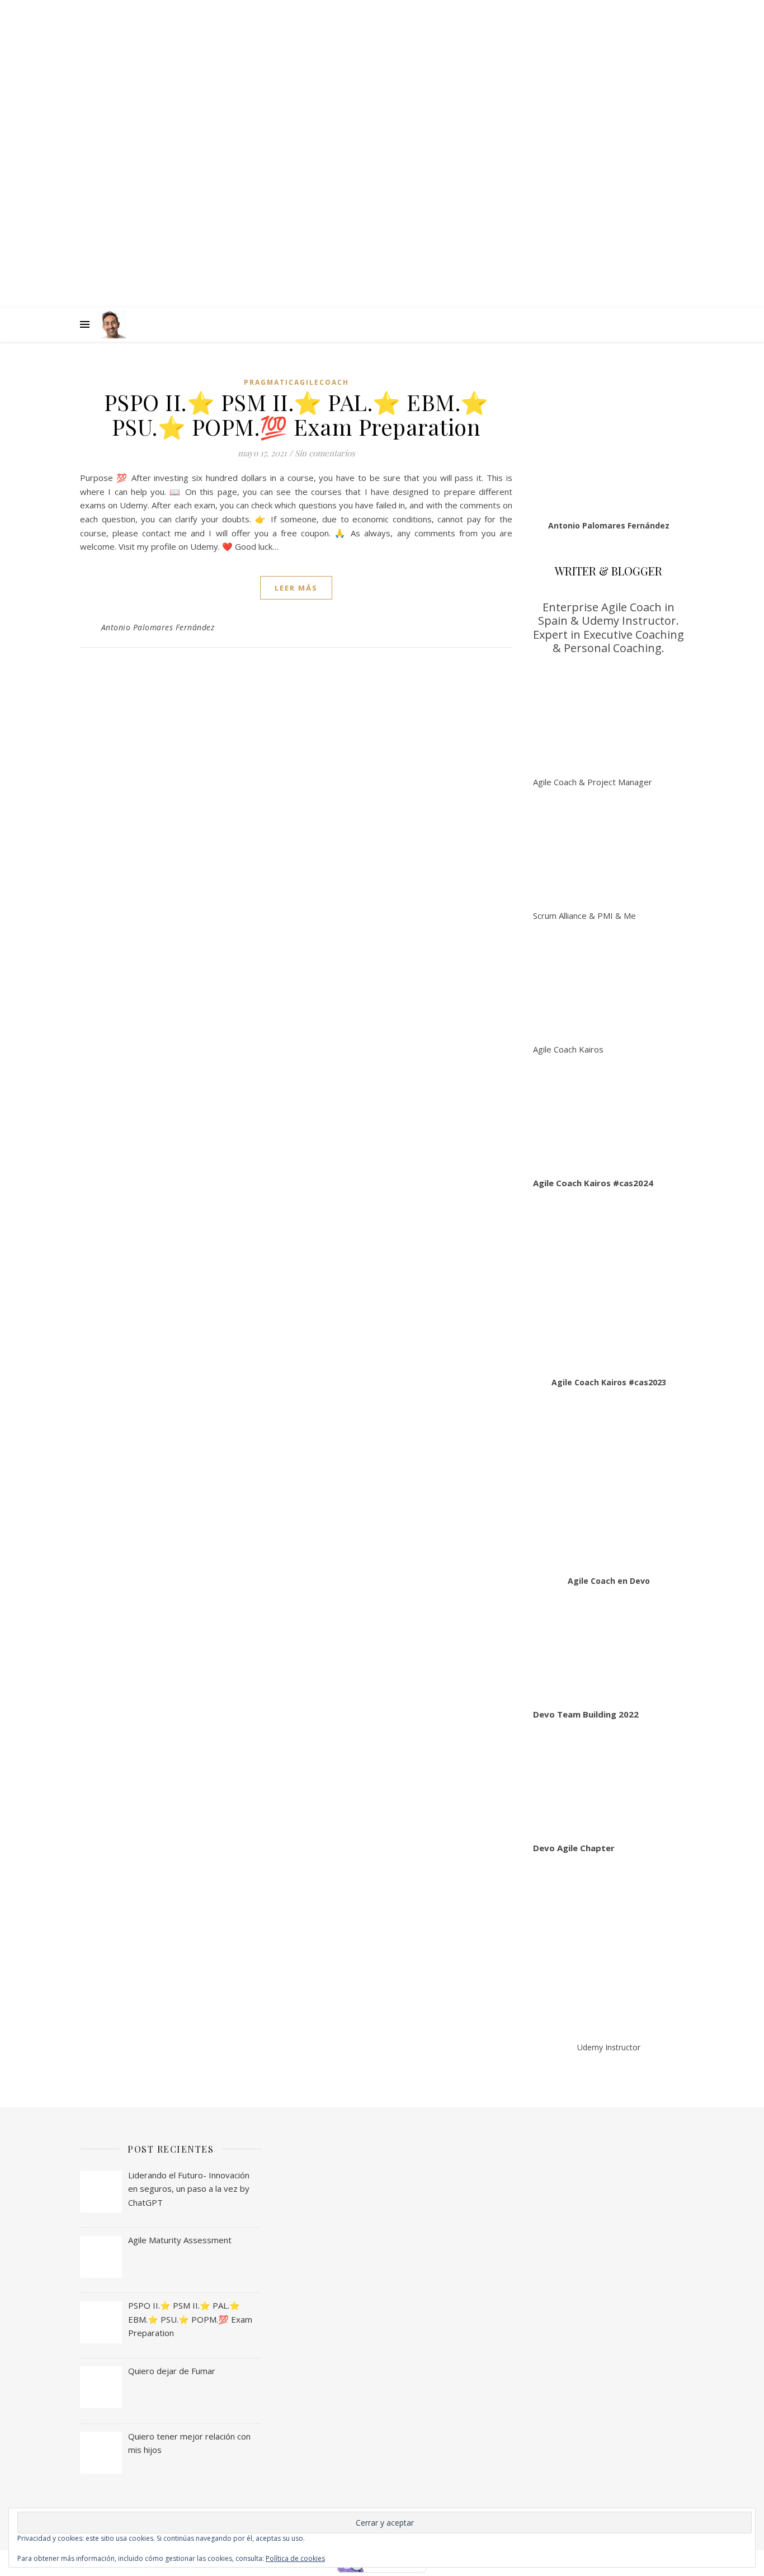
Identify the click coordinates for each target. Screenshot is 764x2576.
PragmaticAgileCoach (296, 382)
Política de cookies (295, 2558)
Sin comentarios (325, 453)
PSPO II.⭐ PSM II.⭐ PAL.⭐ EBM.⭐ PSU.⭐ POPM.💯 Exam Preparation (296, 414)
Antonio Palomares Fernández (158, 627)
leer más (296, 588)
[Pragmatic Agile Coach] (112, 324)
